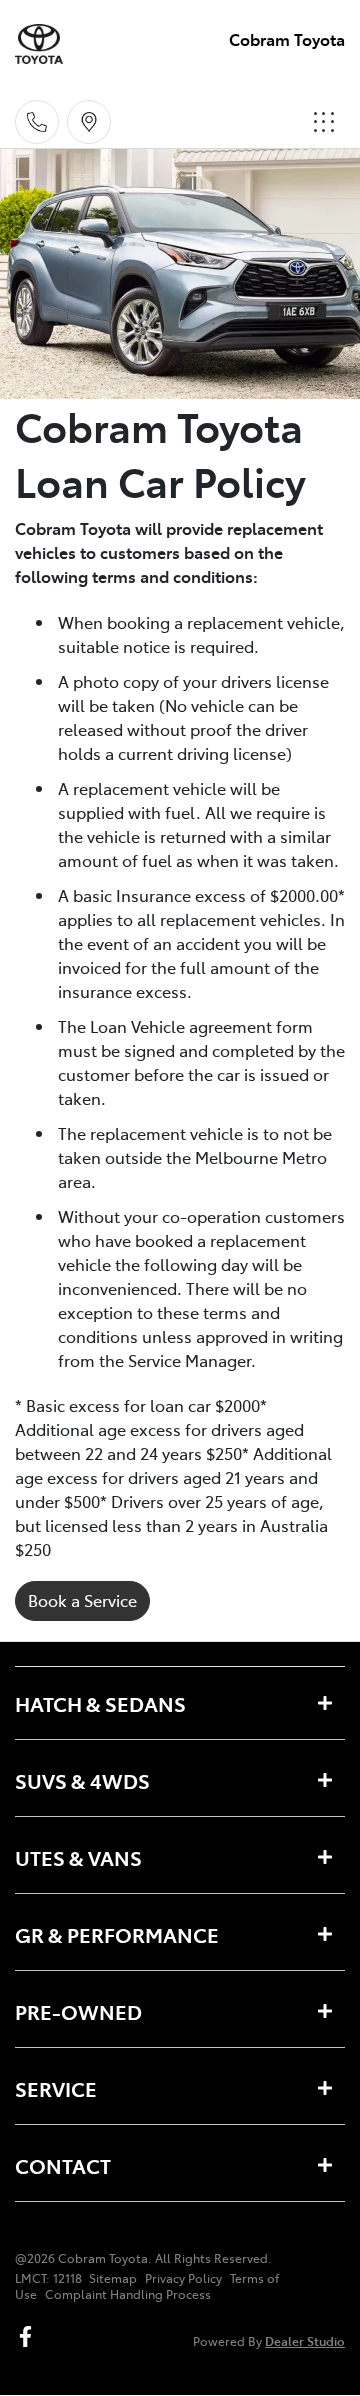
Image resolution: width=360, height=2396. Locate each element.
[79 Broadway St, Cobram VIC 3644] (89, 122)
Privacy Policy (183, 2278)
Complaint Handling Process (128, 2294)
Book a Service (82, 1600)
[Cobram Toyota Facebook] (29, 2336)
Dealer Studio (305, 2340)
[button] (324, 122)
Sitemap (113, 2278)
